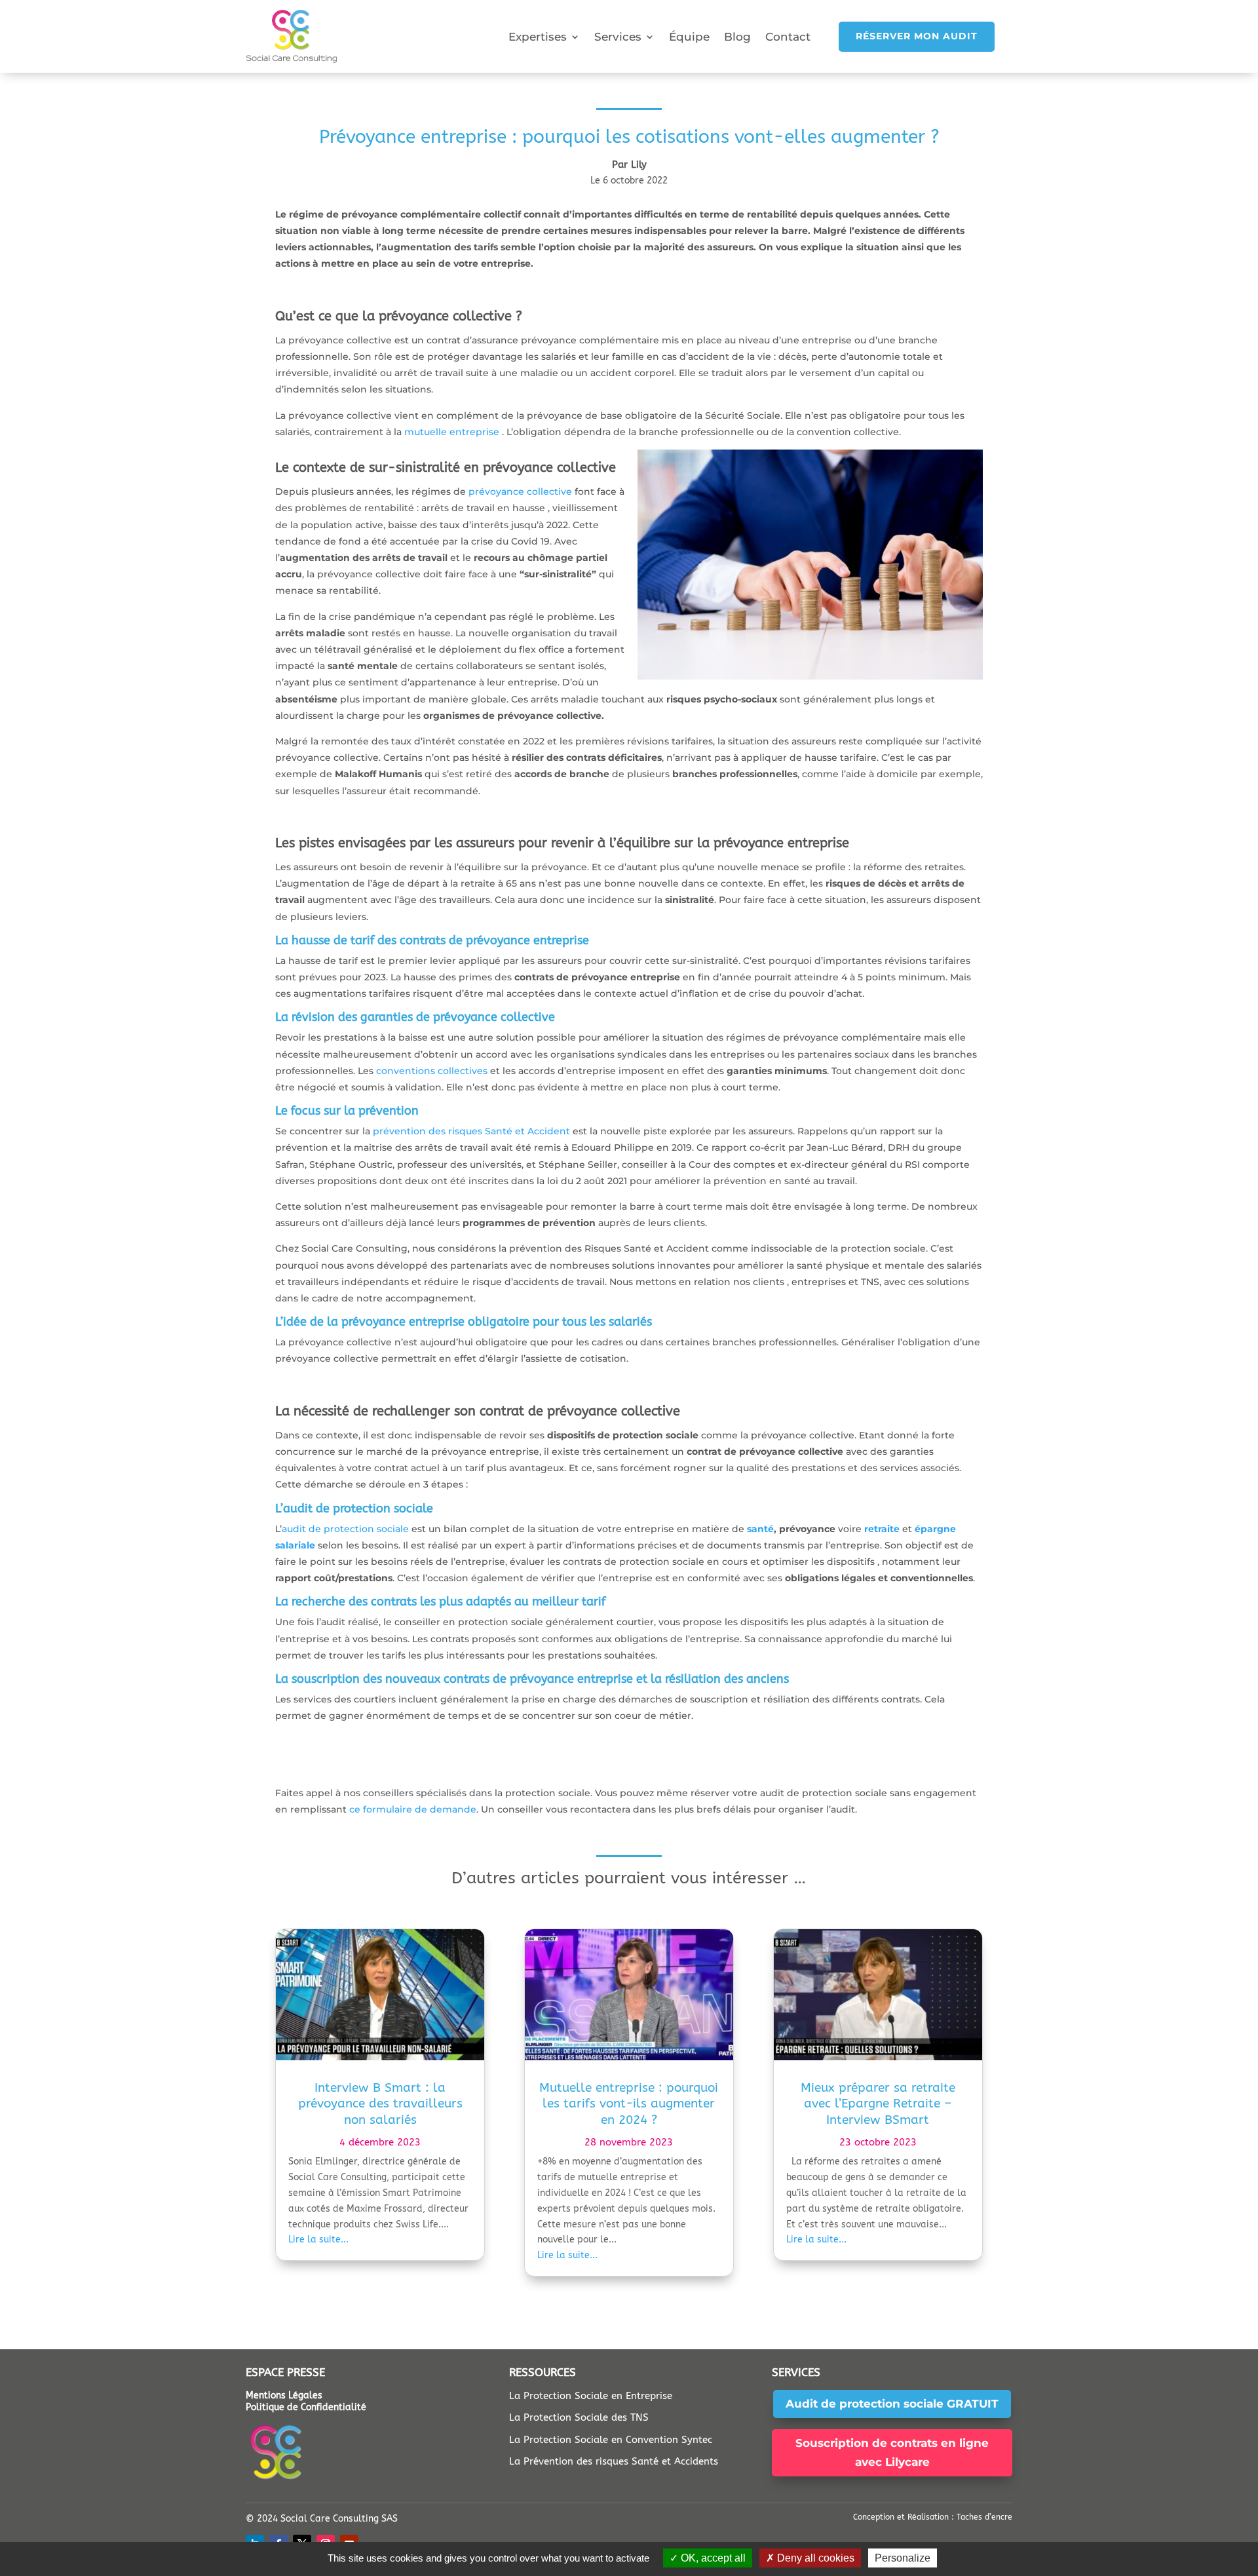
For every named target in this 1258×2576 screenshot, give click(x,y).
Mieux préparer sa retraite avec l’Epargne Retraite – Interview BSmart (878, 2104)
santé (760, 1529)
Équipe (689, 37)
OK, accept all (712, 2558)
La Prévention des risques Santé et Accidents (614, 2461)
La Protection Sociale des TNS (579, 2417)
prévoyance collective (520, 491)
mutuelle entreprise (452, 432)
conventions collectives (433, 1071)
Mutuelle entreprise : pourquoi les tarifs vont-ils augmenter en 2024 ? (629, 2104)
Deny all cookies (814, 2558)
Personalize (903, 2558)
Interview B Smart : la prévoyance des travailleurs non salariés (380, 2104)
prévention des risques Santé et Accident (471, 1131)
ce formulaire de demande (413, 1809)
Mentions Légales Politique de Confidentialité (306, 2401)
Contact (788, 37)
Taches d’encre (984, 2517)
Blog (737, 37)
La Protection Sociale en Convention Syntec (611, 2440)
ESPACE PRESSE (285, 2372)
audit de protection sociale (345, 1529)
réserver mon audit (917, 36)
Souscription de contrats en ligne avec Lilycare (892, 2452)
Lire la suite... (318, 2240)
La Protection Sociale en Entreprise (591, 2396)
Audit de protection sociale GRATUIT (892, 2404)
